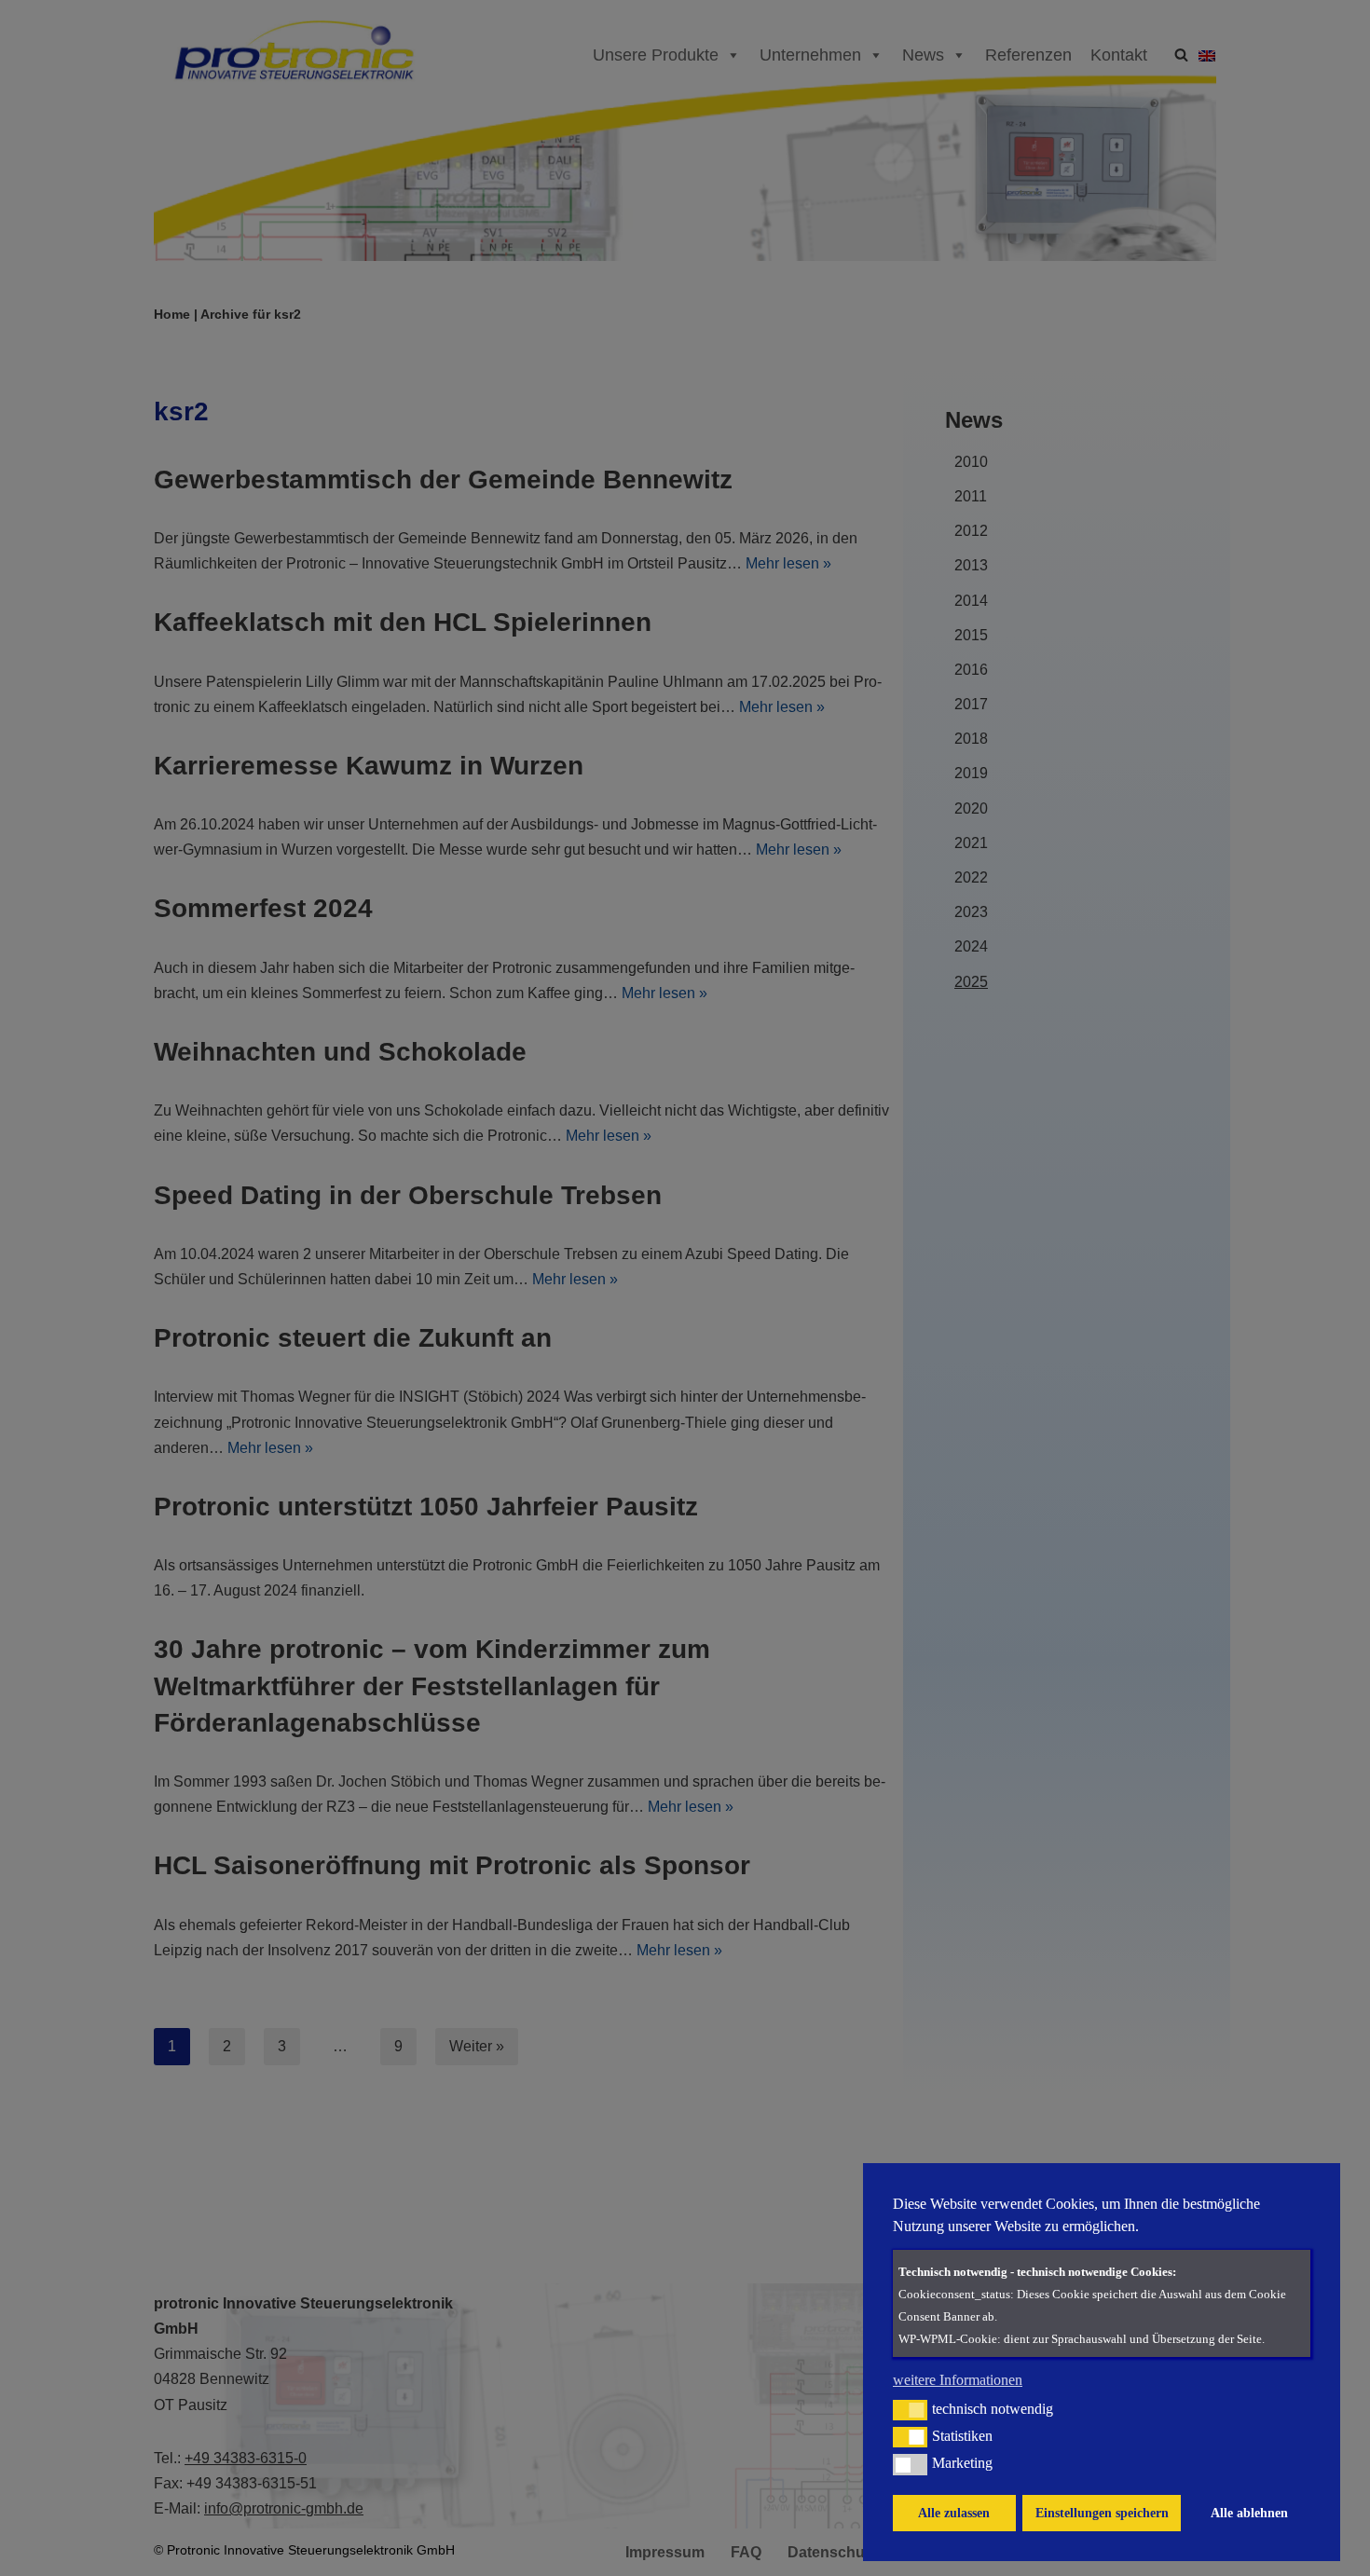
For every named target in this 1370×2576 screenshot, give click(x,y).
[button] (910, 2410)
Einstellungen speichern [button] (1102, 2513)
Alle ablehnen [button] (1249, 2513)
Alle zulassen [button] (954, 2513)
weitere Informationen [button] (958, 2380)
